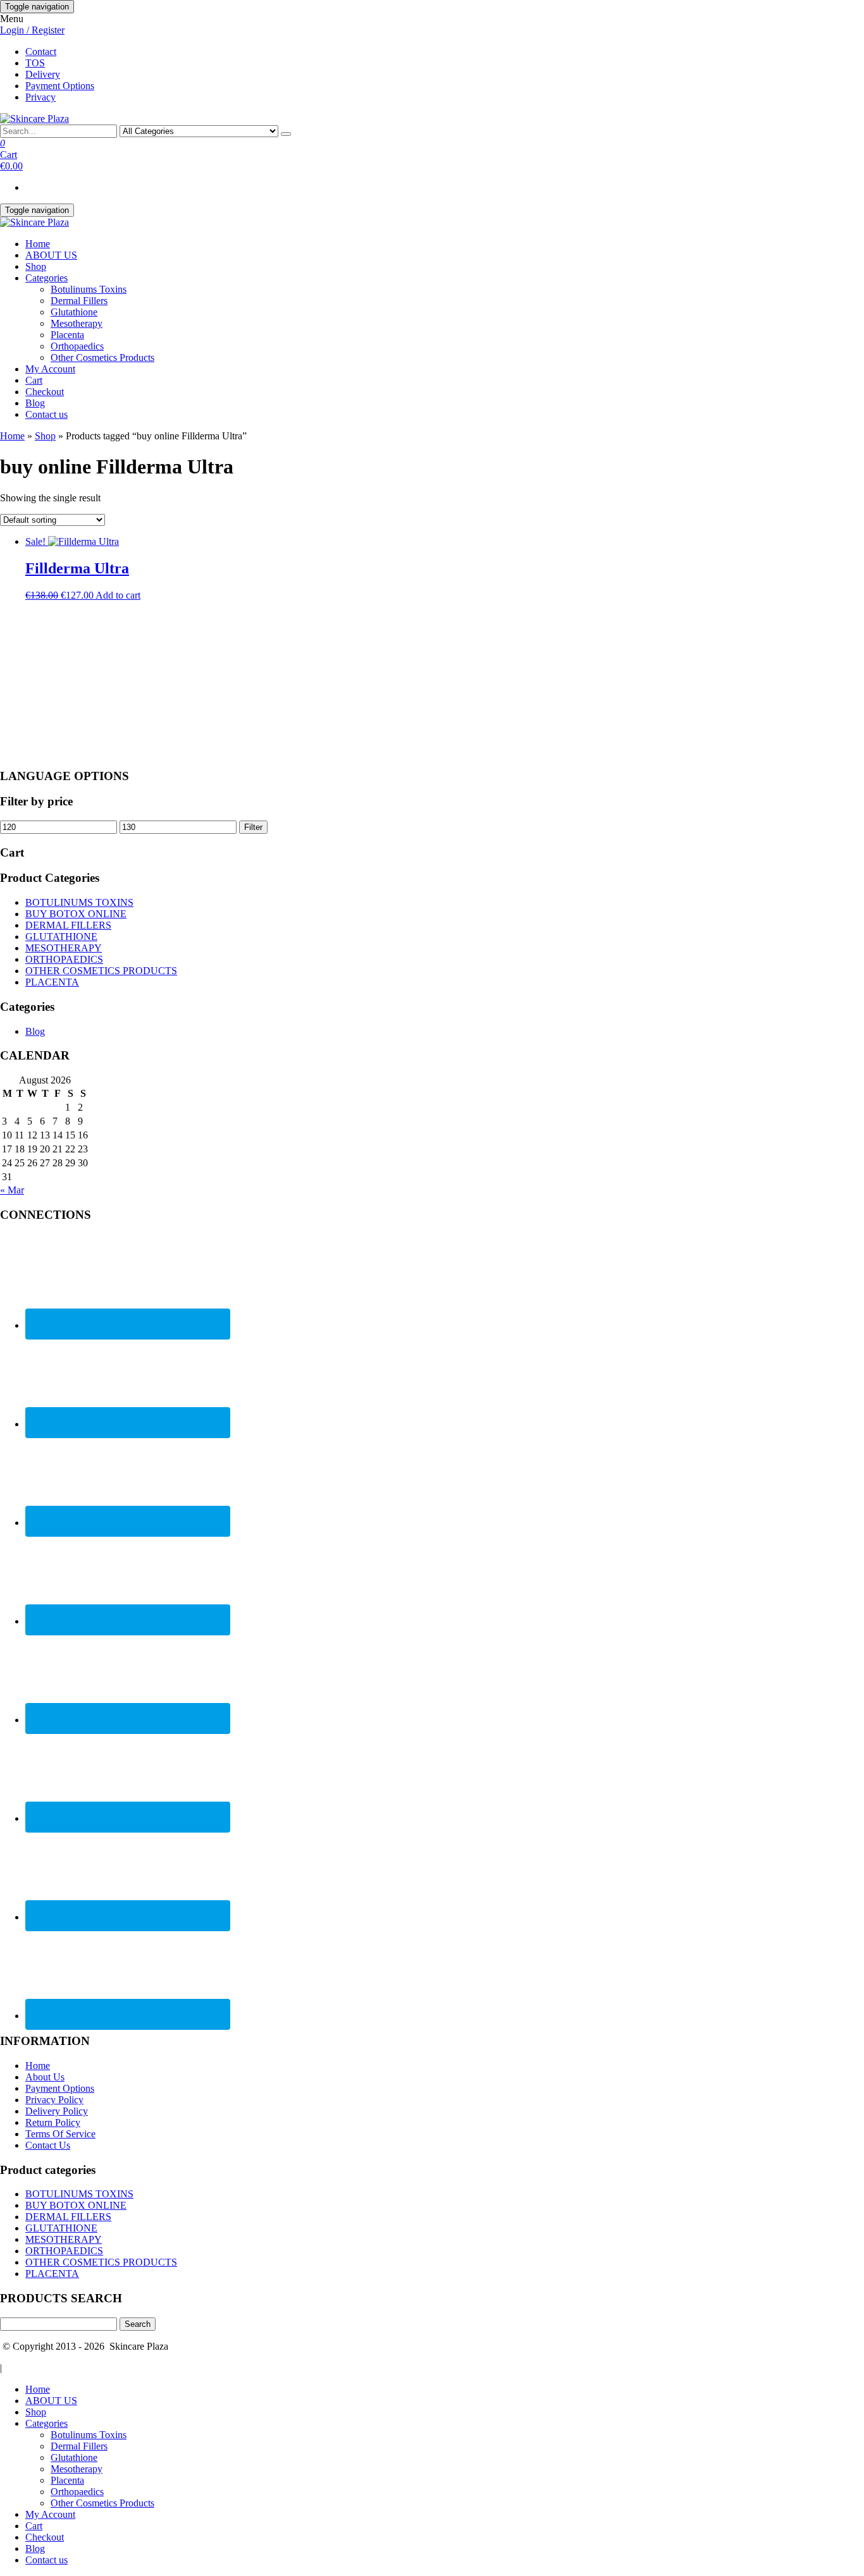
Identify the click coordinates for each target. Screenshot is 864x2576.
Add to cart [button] (118, 595)
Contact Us (48, 2145)
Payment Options (60, 86)
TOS (35, 63)
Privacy (40, 97)
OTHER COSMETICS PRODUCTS (101, 971)
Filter (253, 827)
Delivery (43, 74)
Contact (41, 52)
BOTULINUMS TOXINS (79, 902)
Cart (34, 380)
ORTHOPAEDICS (64, 959)
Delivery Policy (57, 2111)
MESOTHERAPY (64, 948)
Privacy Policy (54, 2100)
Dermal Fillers (79, 301)
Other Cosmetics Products (102, 357)
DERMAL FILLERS (68, 925)
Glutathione (74, 312)
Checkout (45, 392)
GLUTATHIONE (61, 937)
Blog (35, 403)
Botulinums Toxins (89, 289)
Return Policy (53, 2122)
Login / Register (32, 30)
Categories (46, 278)
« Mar (12, 1190)
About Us (45, 2077)
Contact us (46, 414)
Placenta (67, 335)
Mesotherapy (77, 323)
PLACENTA (52, 982)
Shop (36, 266)
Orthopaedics (77, 346)
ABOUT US (51, 255)
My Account (50, 369)
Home (38, 244)
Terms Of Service (60, 2134)
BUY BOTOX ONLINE (76, 914)
